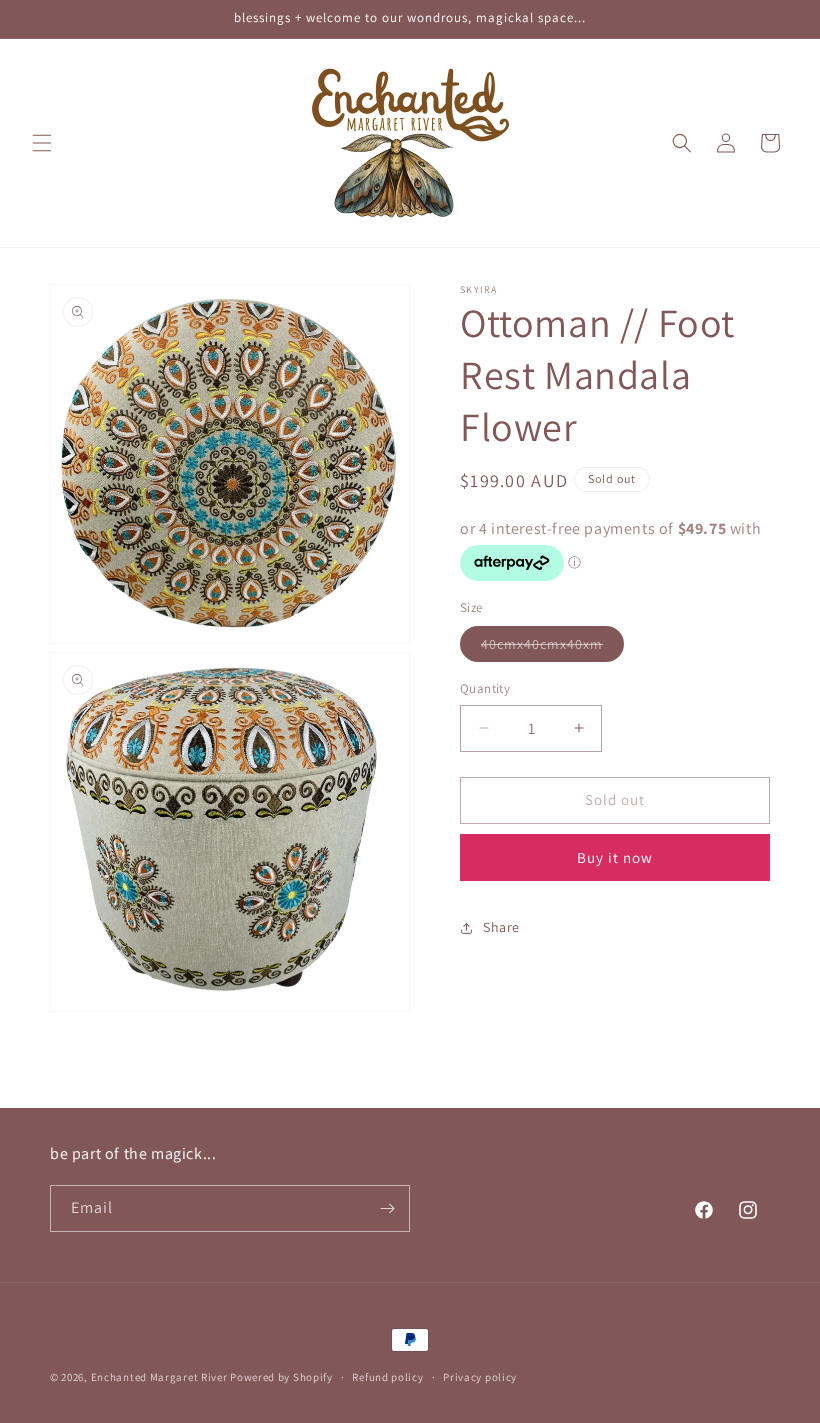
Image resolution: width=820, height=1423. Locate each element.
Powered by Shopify (281, 1377)
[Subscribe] (387, 1208)
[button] (42, 143)
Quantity (485, 688)
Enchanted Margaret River (159, 1377)
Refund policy (387, 1377)
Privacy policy (480, 1377)
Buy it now (615, 857)
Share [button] (501, 927)
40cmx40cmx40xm (552, 648)
